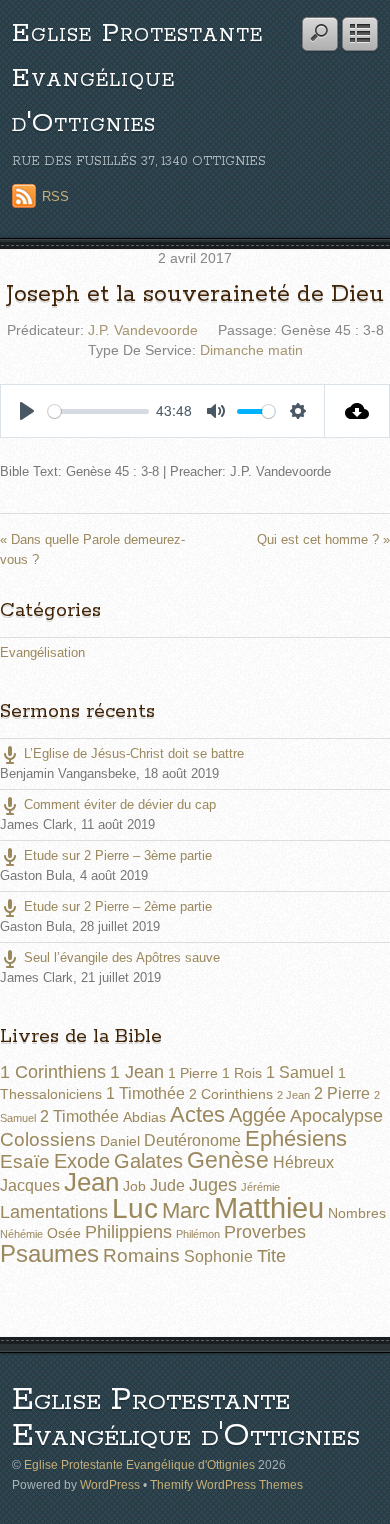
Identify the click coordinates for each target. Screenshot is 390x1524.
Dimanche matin (251, 350)
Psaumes (49, 1254)
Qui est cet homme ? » (323, 539)
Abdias (144, 1117)
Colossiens (48, 1139)
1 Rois (242, 1073)
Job (134, 1186)
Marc (186, 1210)
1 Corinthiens (53, 1072)
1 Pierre (193, 1073)
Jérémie (260, 1187)
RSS (55, 196)
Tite (271, 1256)
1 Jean (137, 1072)
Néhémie (21, 1234)
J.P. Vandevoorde (143, 330)
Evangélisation (42, 652)
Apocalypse (336, 1116)
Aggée (257, 1115)
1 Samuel (300, 1072)
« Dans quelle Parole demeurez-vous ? (92, 549)
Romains (141, 1255)
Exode (82, 1161)
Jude (167, 1185)
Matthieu (269, 1207)
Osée (64, 1233)
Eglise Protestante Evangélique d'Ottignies (137, 78)
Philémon (198, 1234)
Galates (148, 1161)
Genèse (228, 1160)
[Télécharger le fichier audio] (357, 411)
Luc (135, 1208)
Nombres (357, 1213)
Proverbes (265, 1232)
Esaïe (25, 1161)
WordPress (110, 1484)
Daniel (120, 1141)
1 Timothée (145, 1093)
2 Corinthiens (231, 1094)
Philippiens (128, 1232)
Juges (213, 1185)
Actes (197, 1114)
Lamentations (54, 1212)
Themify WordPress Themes (226, 1484)
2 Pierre (342, 1093)
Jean (91, 1182)
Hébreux (303, 1162)
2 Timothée (79, 1116)
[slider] (98, 411)
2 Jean (293, 1095)
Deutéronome (192, 1140)
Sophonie (218, 1256)
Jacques (30, 1185)
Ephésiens (296, 1138)
